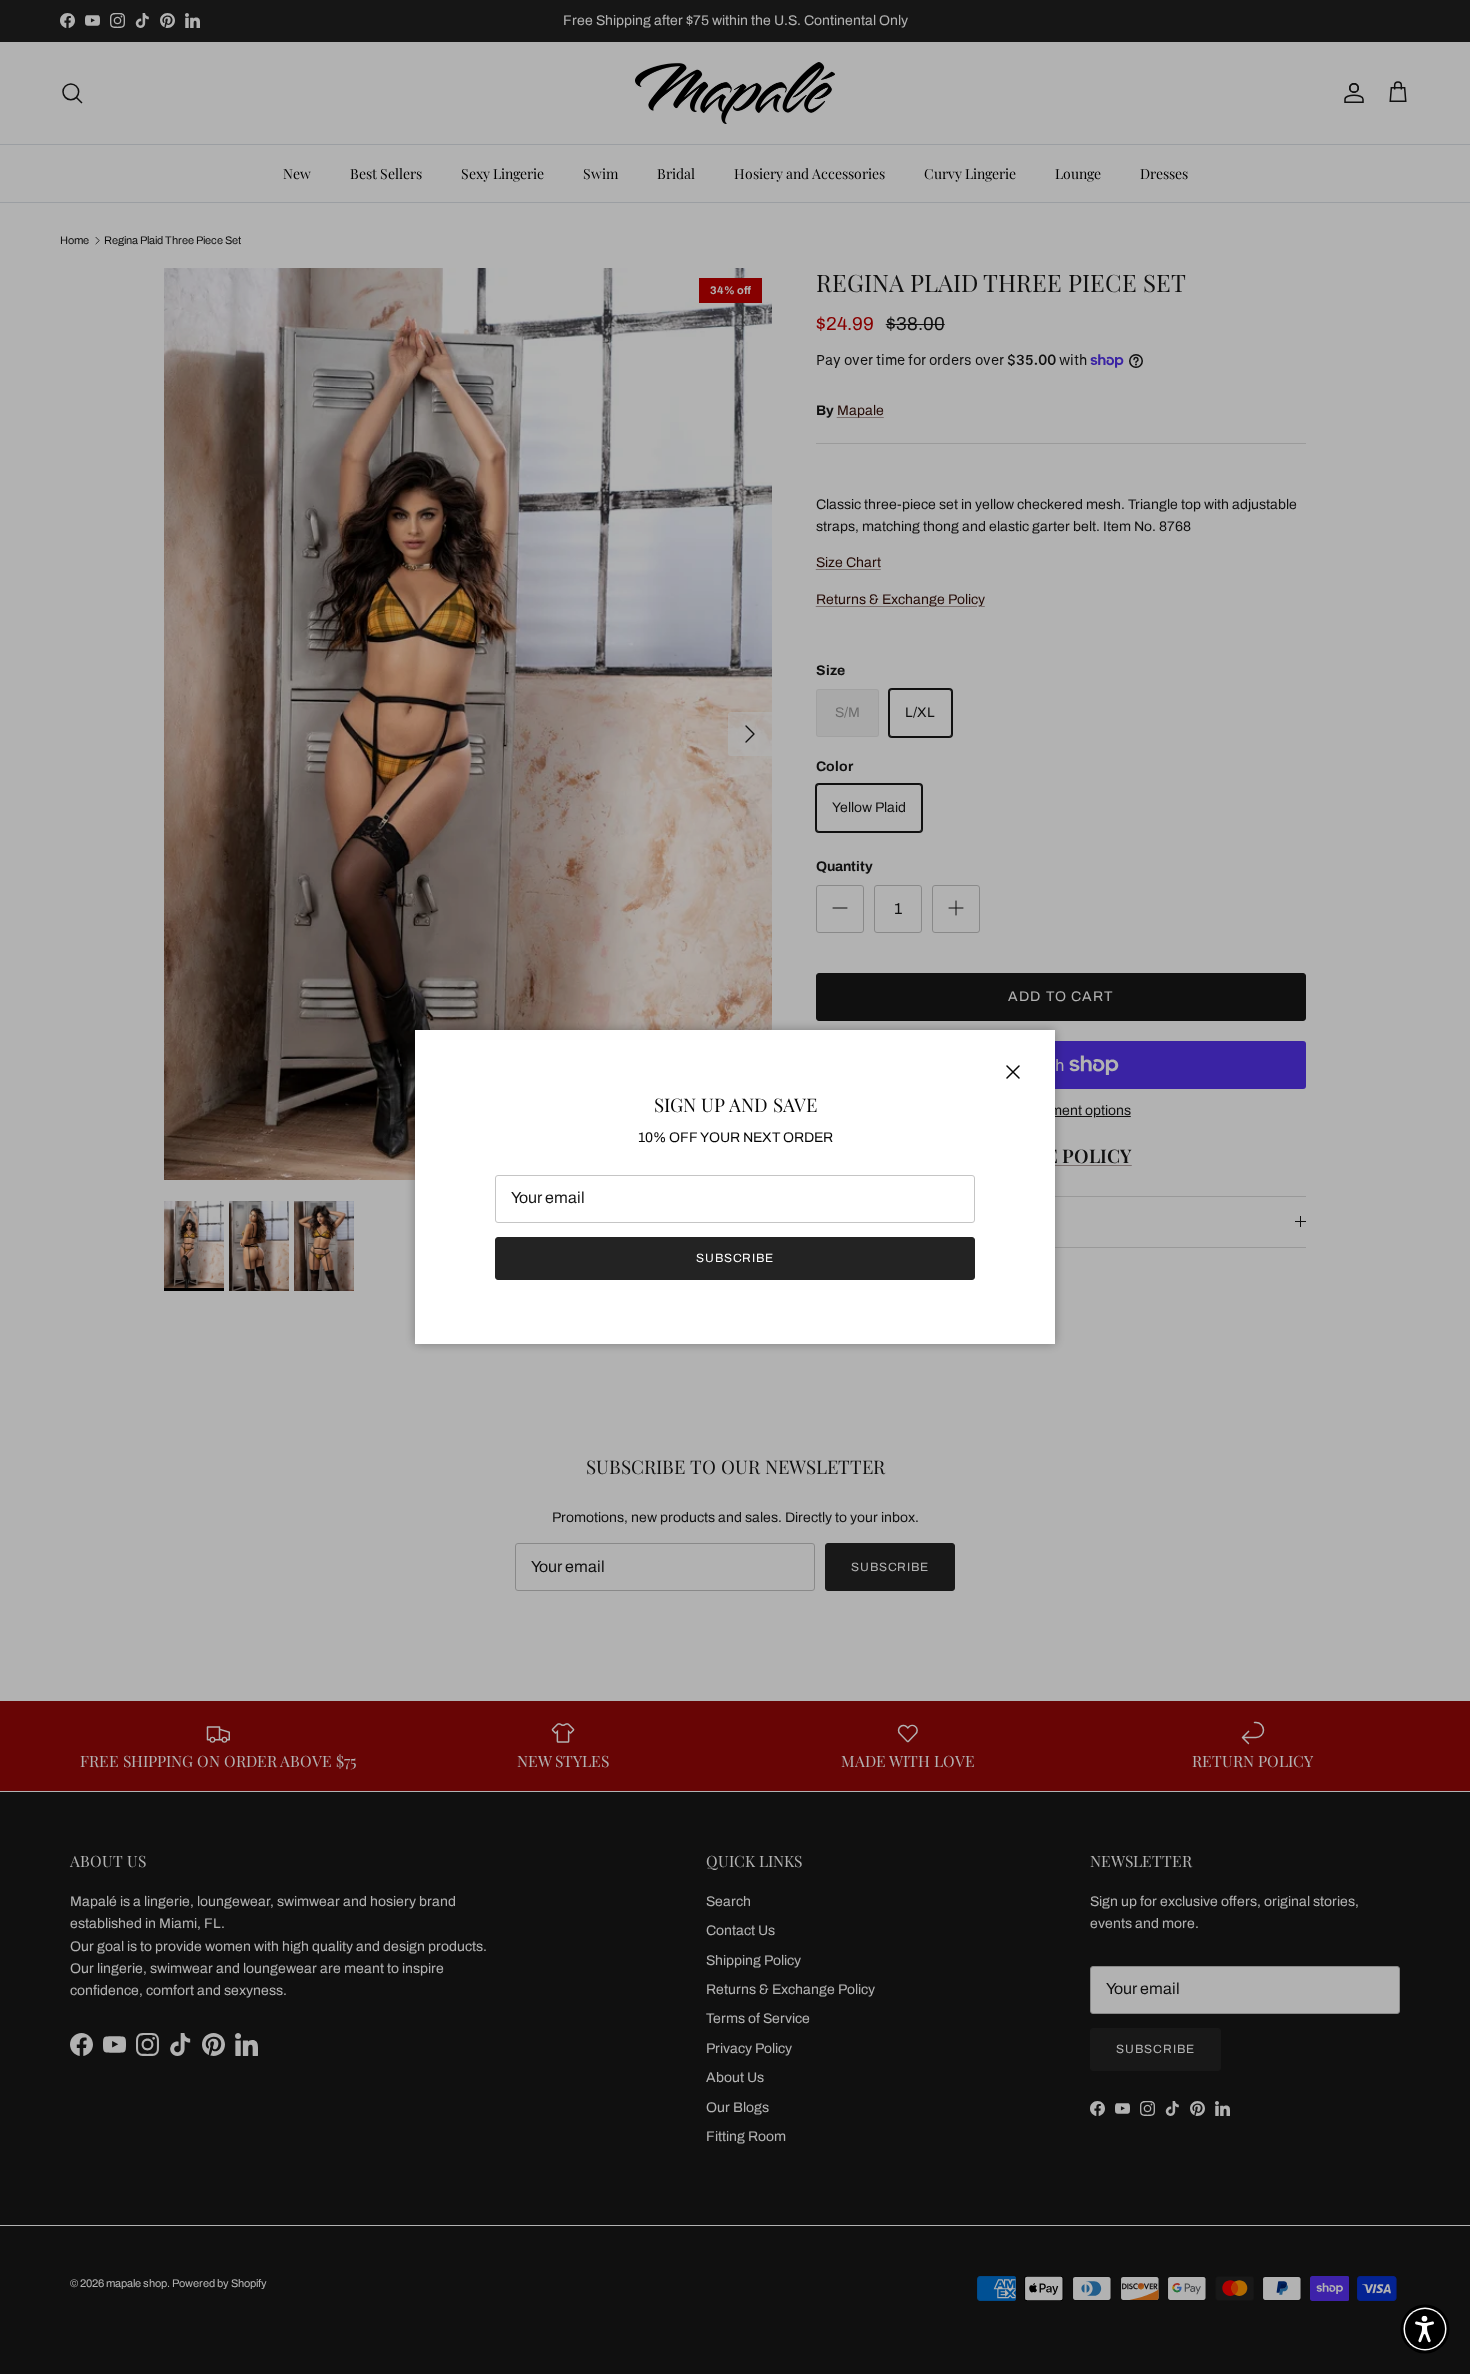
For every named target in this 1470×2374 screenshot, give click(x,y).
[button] (1425, 2329)
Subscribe (735, 1258)
